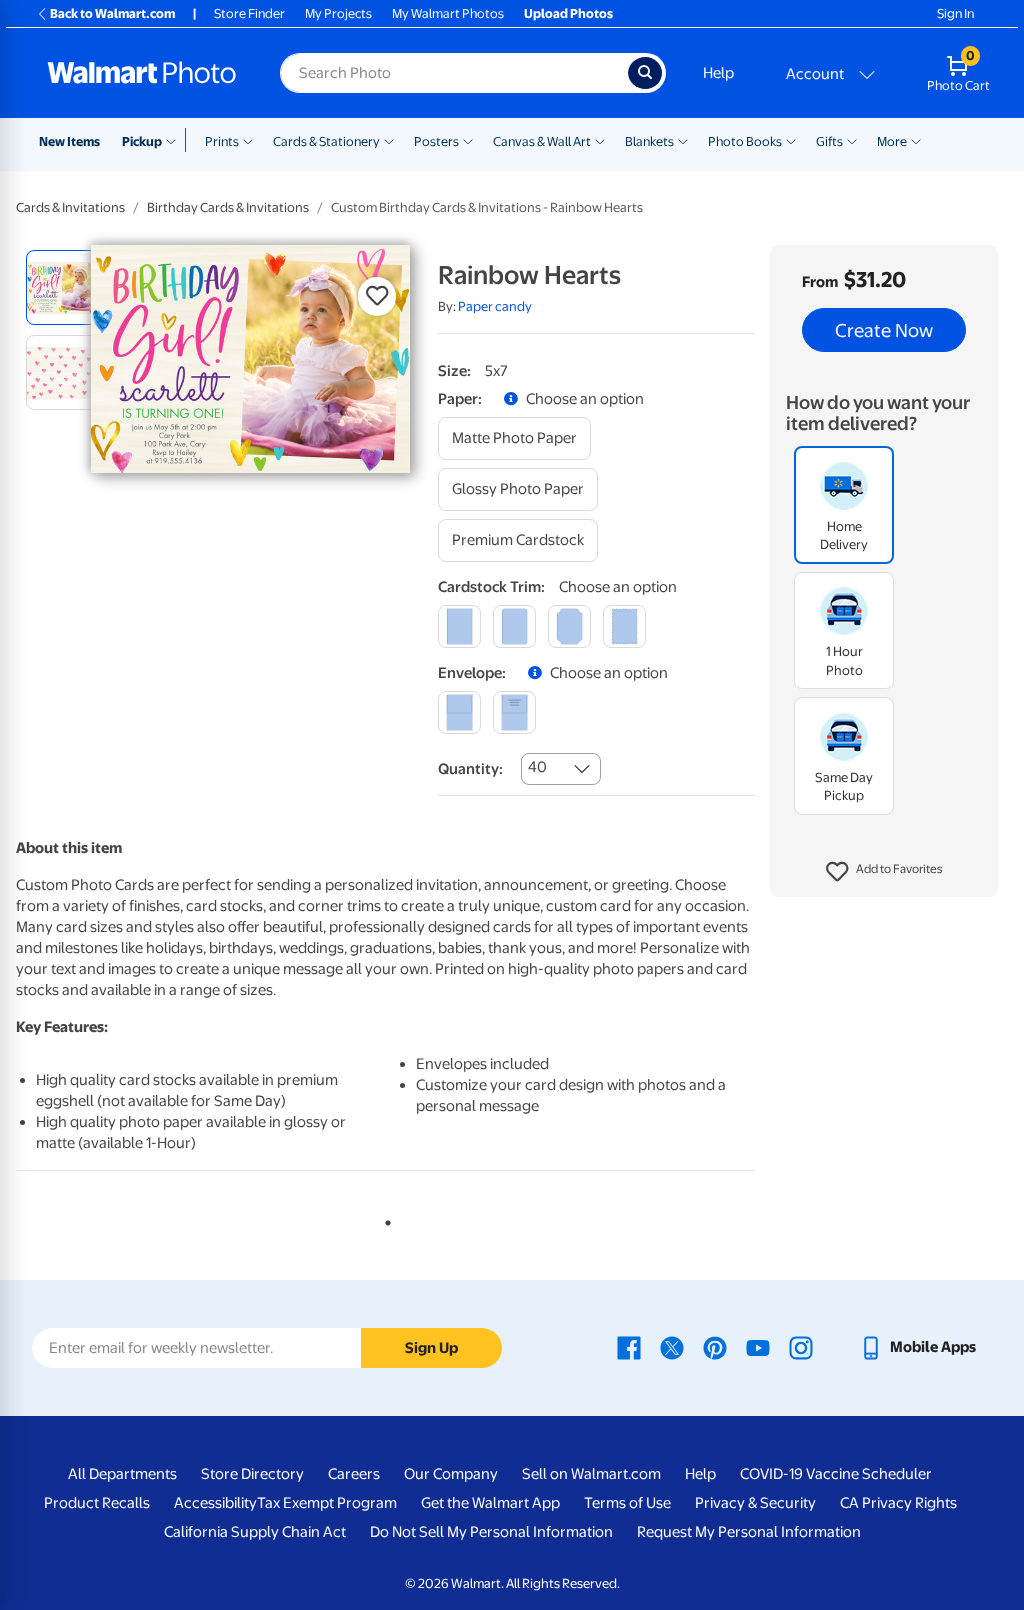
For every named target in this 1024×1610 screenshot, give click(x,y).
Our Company (451, 1474)
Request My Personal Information (749, 1532)
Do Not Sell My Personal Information (491, 1532)
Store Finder (249, 13)
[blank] (459, 712)
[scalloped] (624, 626)
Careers (354, 1474)
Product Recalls (97, 1503)
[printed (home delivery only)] (514, 712)
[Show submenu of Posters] (468, 140)
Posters (436, 141)
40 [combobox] (537, 767)
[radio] (63, 287)
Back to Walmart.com (112, 13)
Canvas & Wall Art (542, 141)
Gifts (829, 141)
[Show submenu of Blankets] (683, 140)
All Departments (122, 1474)
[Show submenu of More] (916, 140)
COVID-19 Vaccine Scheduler (836, 1474)
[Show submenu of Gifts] (852, 140)
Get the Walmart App (490, 1503)
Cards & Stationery (326, 141)
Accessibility (215, 1503)
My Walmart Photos (448, 13)
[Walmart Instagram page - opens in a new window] (801, 1347)
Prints (222, 141)
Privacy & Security (755, 1503)
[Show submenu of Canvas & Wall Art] (600, 140)
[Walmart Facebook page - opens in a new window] (629, 1347)
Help (718, 73)
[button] (884, 872)
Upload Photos (568, 13)
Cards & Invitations (70, 207)
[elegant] (569, 626)
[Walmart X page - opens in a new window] (672, 1347)
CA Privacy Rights (898, 1503)
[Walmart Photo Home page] (142, 73)
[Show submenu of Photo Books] (791, 140)
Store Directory (252, 1474)
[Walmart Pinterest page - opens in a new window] (715, 1347)
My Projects (338, 13)
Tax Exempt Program (327, 1503)
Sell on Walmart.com (591, 1474)
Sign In (955, 13)
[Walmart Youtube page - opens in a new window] (758, 1347)
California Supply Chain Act (255, 1532)
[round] (514, 626)
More (892, 141)
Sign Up (431, 1348)
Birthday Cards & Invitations (228, 207)
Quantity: (470, 769)
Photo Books (745, 141)
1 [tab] (384, 1219)
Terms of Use (627, 1503)
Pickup (142, 141)
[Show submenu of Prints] (248, 140)
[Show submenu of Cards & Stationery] (389, 140)
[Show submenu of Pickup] (175, 140)
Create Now (884, 330)
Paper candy (495, 306)
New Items (69, 141)
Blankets (649, 141)
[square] (459, 626)
